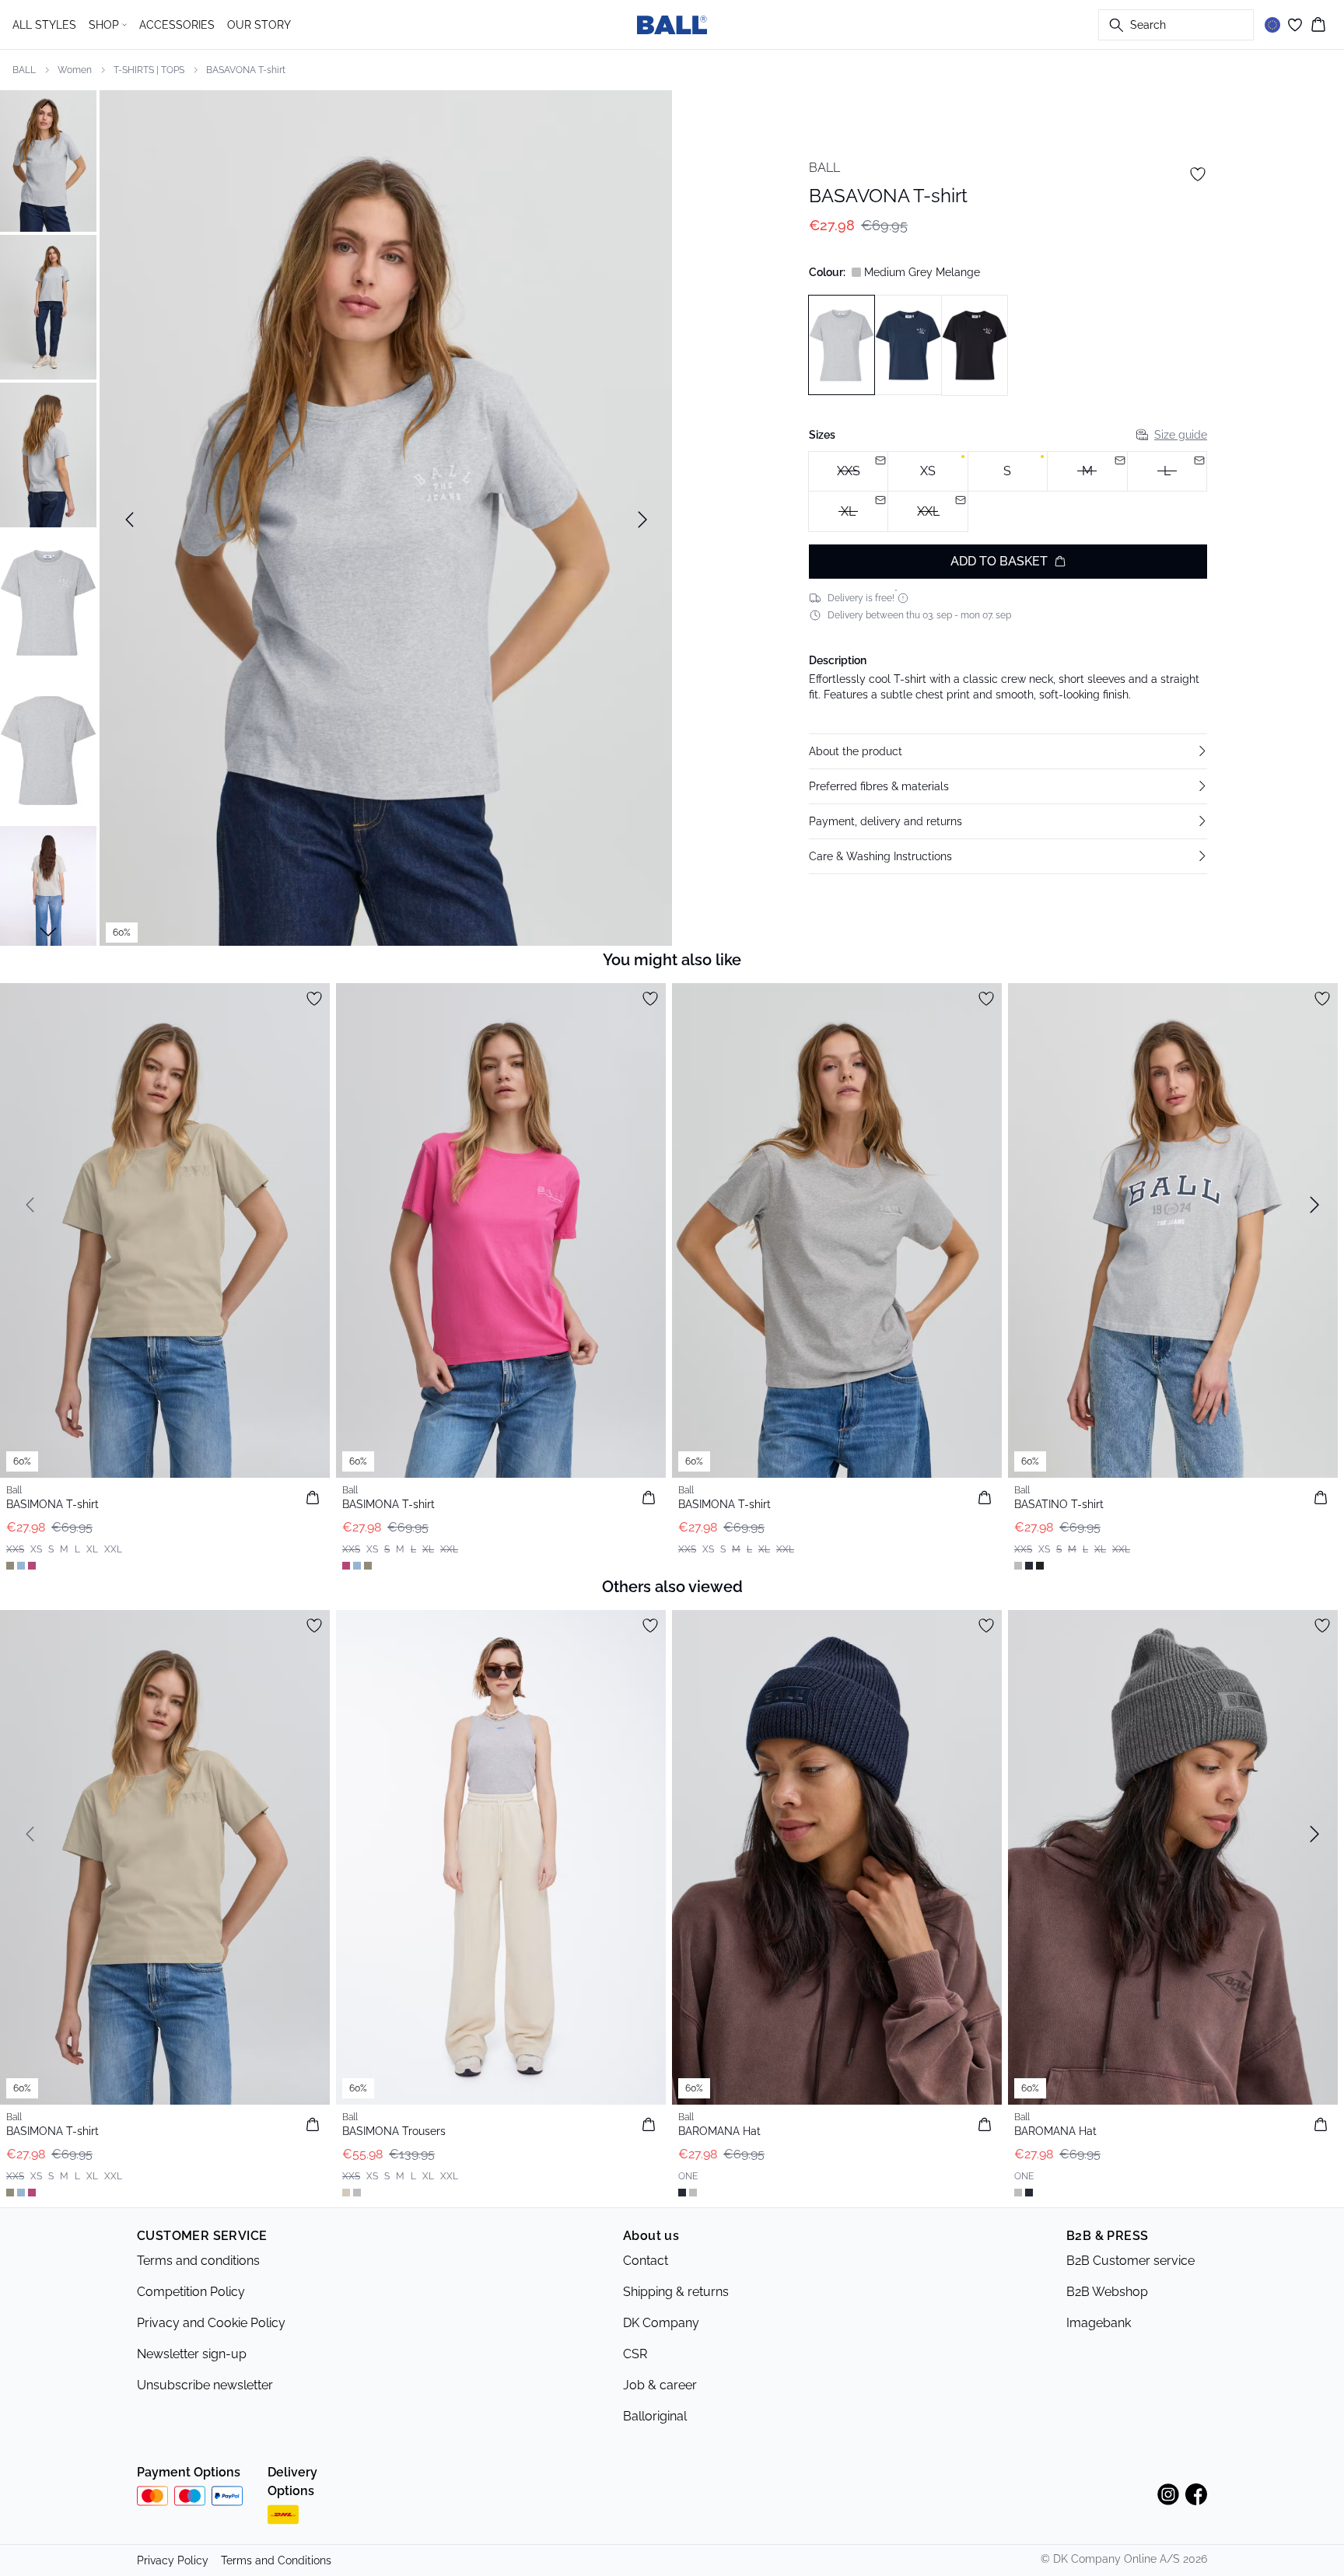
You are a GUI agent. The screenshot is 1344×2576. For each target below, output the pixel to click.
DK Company (661, 2323)
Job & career (660, 2385)
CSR (635, 2354)
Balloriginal (655, 2416)
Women (75, 70)
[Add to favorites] (1198, 174)
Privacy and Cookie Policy (211, 2323)
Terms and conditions (198, 2261)
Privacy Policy (173, 2560)
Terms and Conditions (276, 2560)
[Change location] (1272, 25)
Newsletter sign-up (192, 2354)
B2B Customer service (1130, 2261)
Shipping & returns (676, 2292)
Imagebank (1099, 2323)
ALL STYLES (44, 25)
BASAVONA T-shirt (246, 70)
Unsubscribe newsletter (205, 2385)
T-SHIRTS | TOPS (149, 70)
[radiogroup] (1008, 492)
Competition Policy (191, 2292)
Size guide (1181, 435)
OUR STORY (259, 25)
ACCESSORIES (177, 25)
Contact (646, 2261)
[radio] (927, 472)
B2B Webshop (1107, 2292)
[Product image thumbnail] (48, 159)
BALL (24, 70)
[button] (1008, 751)
